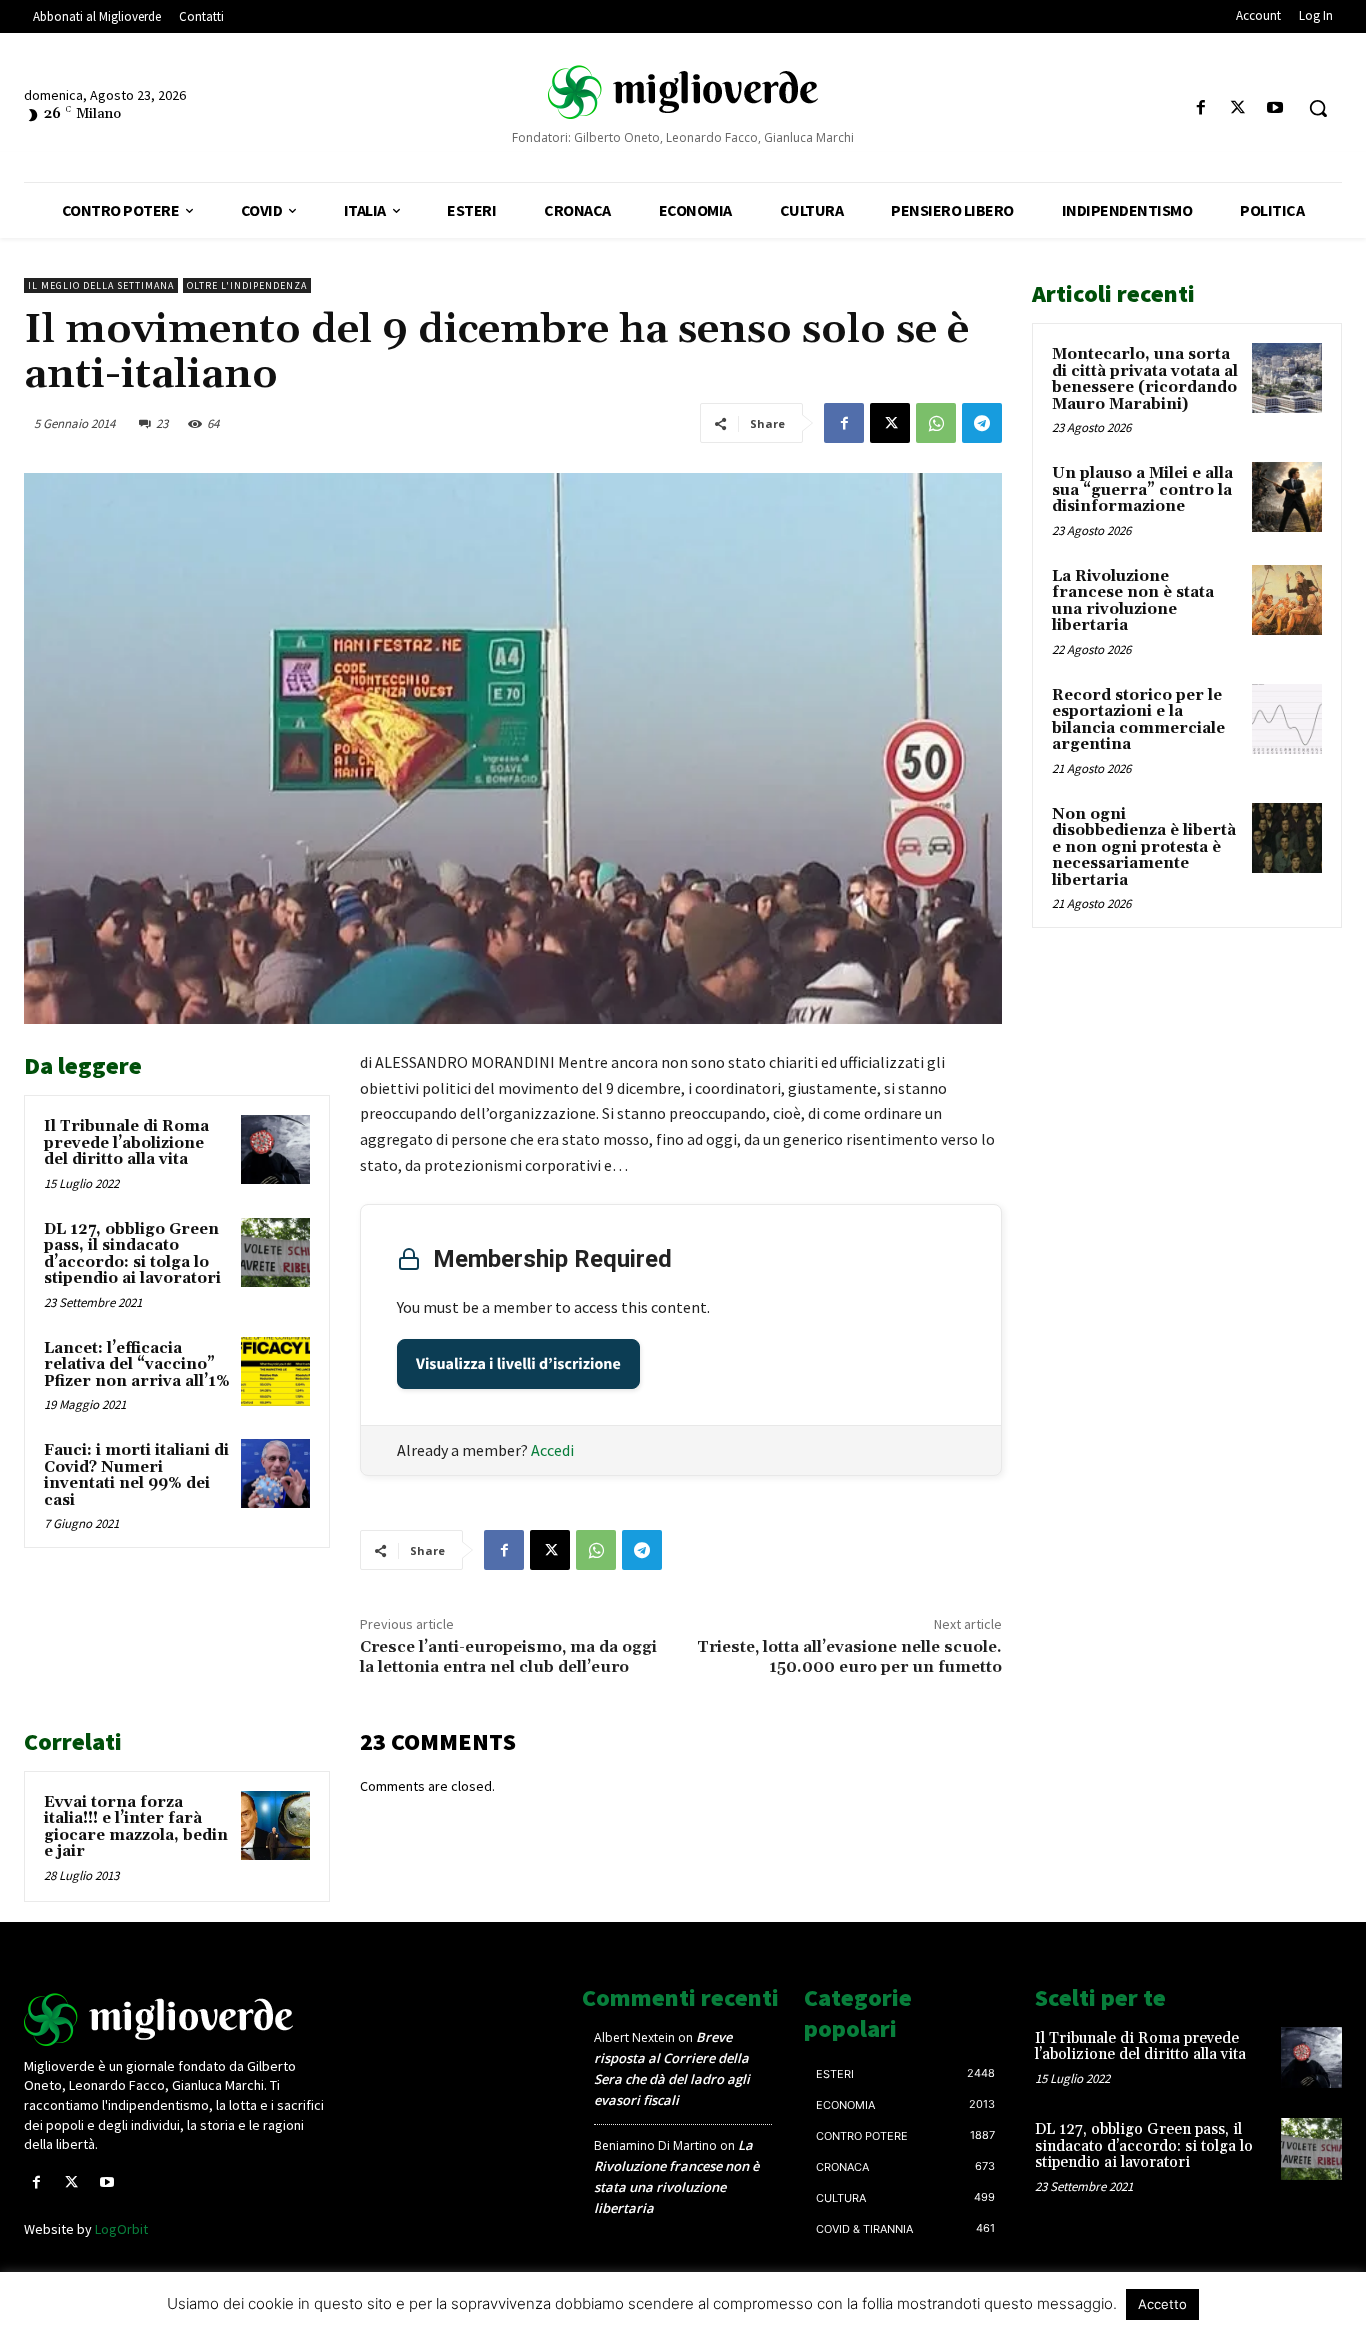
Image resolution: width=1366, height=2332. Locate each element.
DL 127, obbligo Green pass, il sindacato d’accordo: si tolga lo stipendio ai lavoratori (132, 1254)
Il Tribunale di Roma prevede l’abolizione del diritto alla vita (126, 1143)
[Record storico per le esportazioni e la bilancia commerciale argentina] (1287, 719)
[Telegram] (982, 423)
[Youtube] (1275, 108)
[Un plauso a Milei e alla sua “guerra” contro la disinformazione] (1287, 497)
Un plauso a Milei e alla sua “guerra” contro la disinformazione (1142, 490)
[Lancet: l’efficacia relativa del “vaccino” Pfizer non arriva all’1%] (275, 1371)
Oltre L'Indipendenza (247, 285)
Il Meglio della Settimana (101, 285)
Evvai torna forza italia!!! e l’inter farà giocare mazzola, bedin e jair (136, 1827)
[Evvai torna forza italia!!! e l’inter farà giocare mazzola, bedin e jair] (275, 1825)
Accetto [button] (1162, 2304)
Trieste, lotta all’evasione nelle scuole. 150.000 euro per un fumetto (849, 1656)
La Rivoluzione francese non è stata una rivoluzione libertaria (1133, 601)
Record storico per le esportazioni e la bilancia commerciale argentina (1138, 720)
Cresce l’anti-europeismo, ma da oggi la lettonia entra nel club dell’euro (508, 1656)
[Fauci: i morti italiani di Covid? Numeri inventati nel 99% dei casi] (275, 1473)
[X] (1238, 108)
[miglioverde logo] (683, 91)
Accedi (552, 1450)
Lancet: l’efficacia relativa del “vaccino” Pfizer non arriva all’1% (137, 1365)
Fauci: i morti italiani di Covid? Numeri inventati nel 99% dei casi (136, 1475)
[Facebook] (1200, 108)
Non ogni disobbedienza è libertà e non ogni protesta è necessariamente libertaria (1144, 847)
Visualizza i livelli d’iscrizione (518, 1364)
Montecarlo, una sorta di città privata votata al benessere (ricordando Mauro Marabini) (1145, 379)
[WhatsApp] (936, 423)
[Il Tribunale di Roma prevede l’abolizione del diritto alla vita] (275, 1149)
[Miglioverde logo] (177, 2019)
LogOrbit (121, 2229)
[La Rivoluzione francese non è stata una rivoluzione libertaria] (1287, 600)
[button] (1318, 108)
